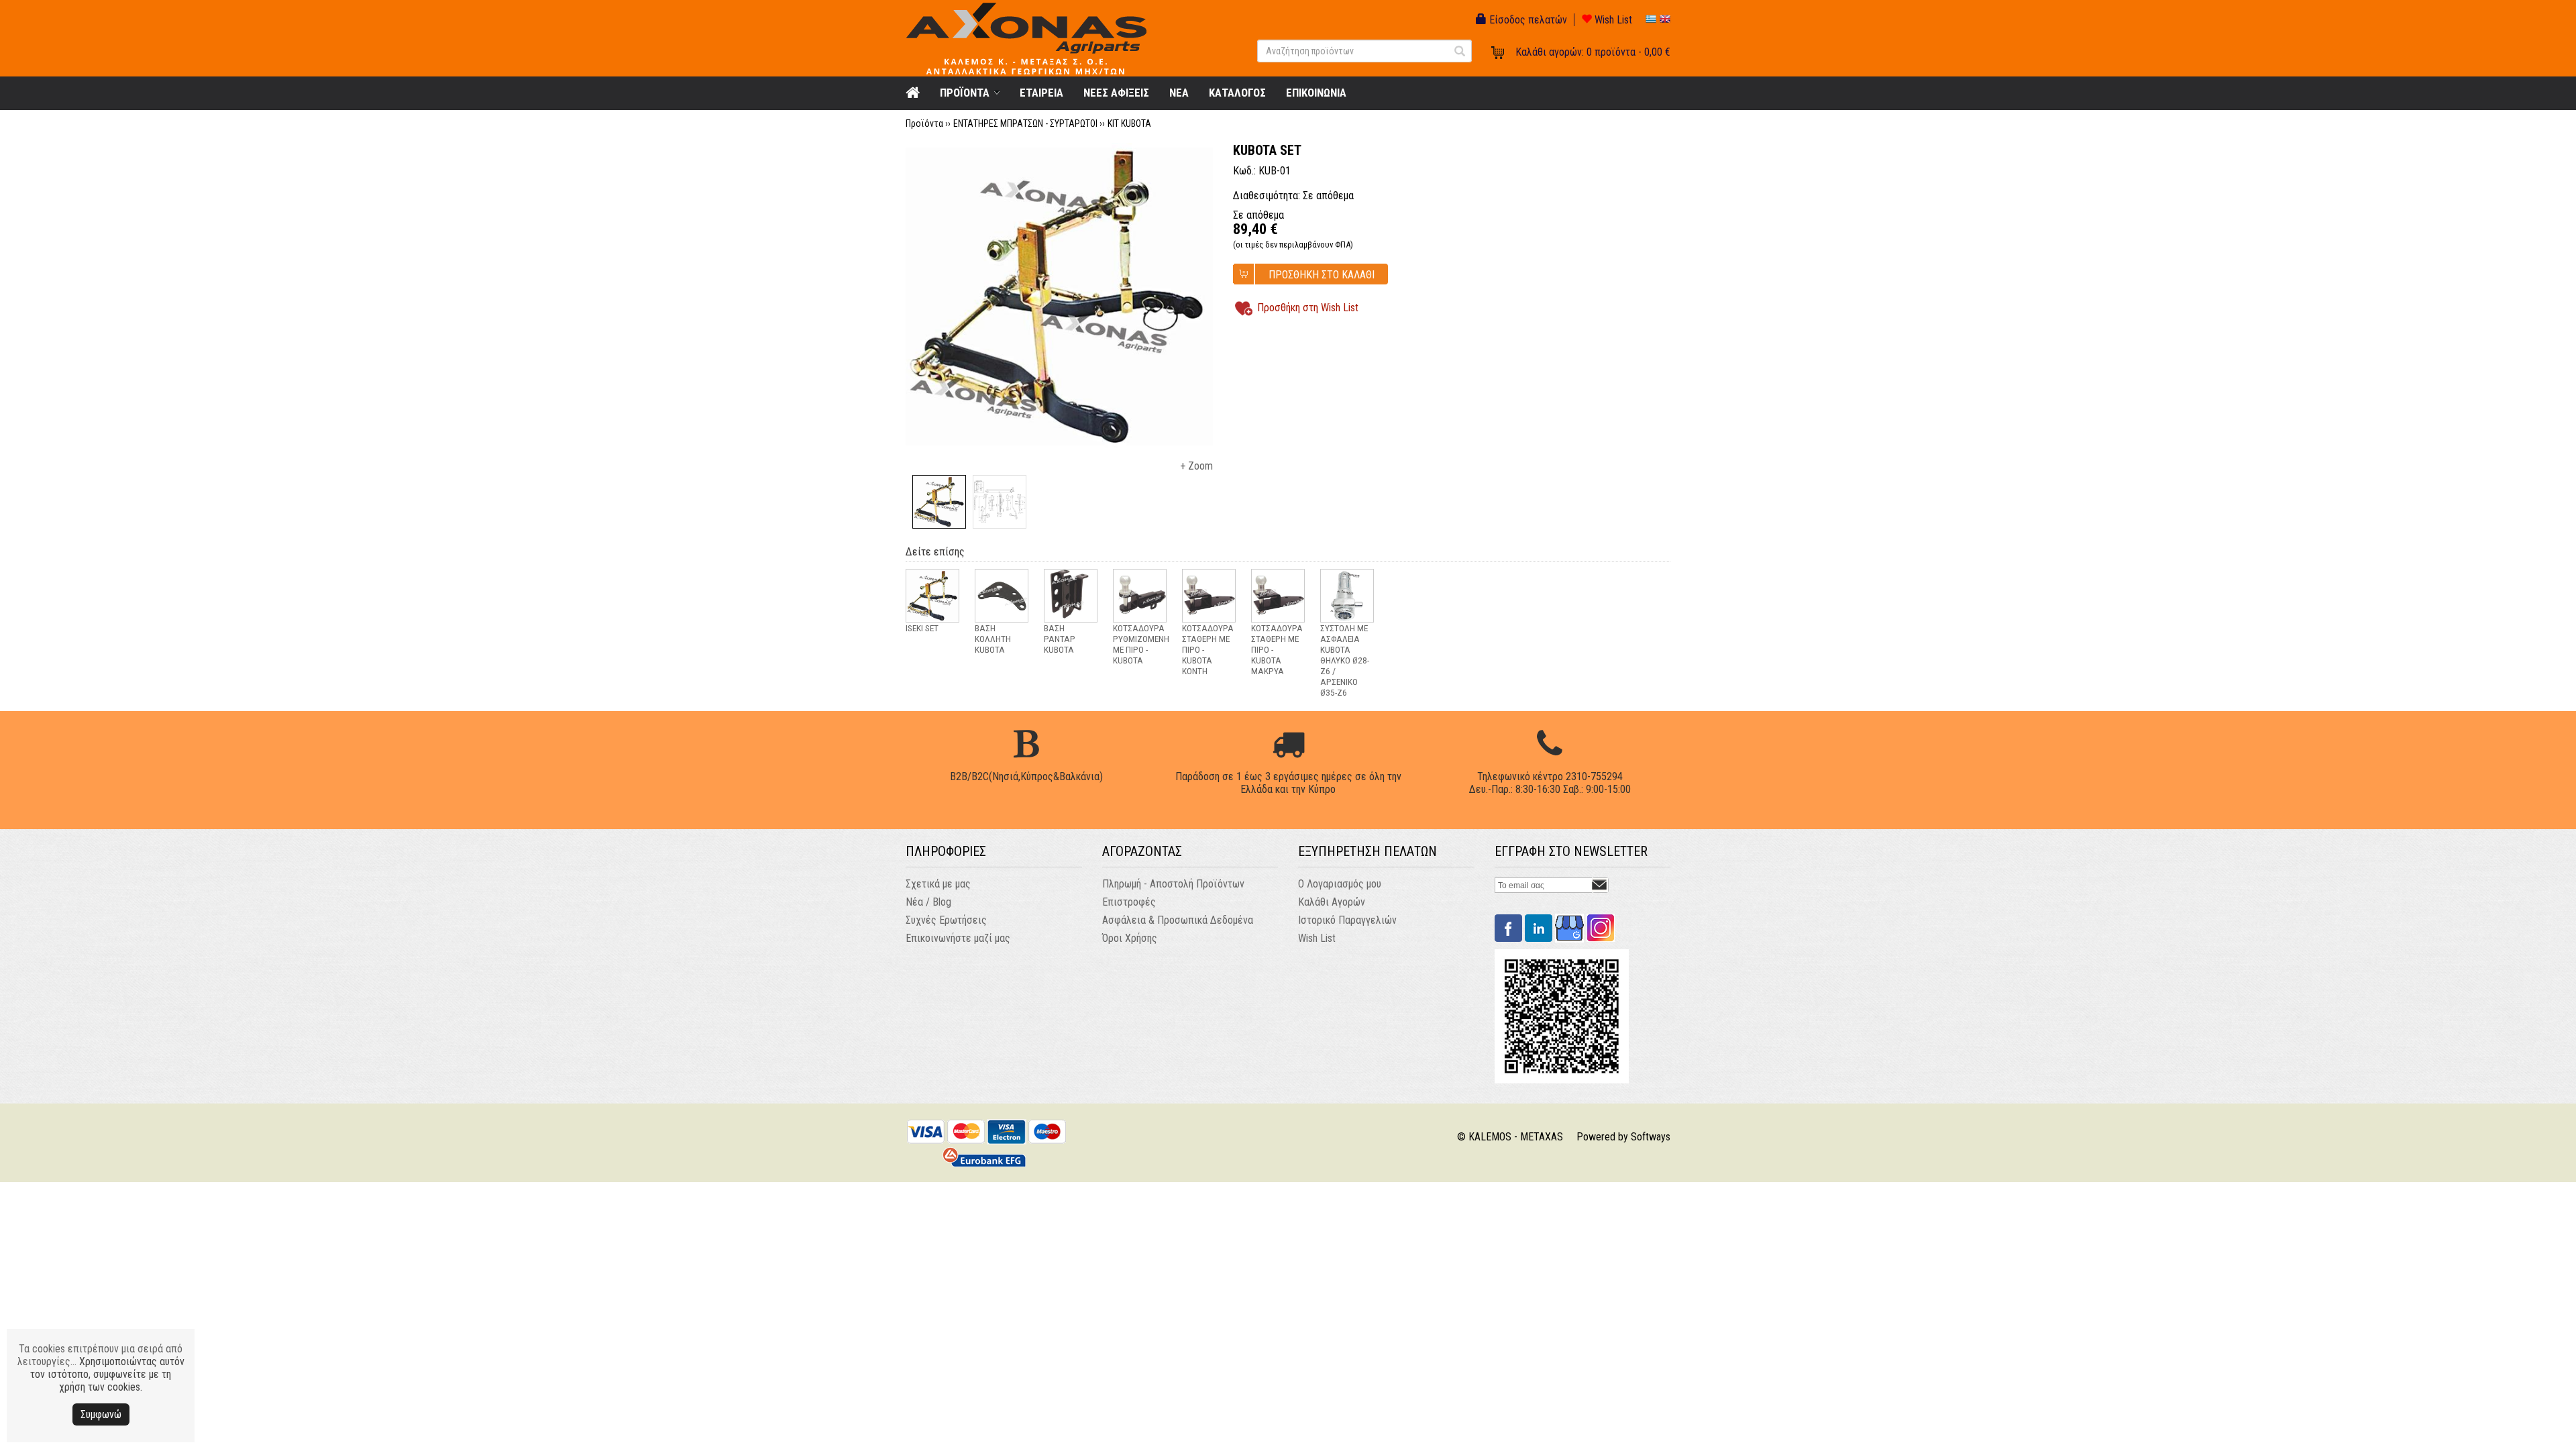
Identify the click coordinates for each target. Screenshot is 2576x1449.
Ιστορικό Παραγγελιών (1347, 920)
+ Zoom (1196, 466)
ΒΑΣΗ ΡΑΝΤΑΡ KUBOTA (1060, 639)
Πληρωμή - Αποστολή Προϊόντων (1173, 884)
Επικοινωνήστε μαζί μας (958, 938)
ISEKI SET (922, 628)
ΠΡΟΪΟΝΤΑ (965, 93)
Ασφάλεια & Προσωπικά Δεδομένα (1178, 920)
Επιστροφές (1129, 902)
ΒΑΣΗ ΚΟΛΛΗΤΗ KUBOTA (993, 639)
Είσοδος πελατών (1527, 20)
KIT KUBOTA (1129, 123)
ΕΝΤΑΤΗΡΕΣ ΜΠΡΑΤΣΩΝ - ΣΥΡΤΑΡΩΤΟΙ (1025, 123)
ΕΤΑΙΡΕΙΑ (1041, 93)
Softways (1651, 1137)
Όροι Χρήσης (1130, 938)
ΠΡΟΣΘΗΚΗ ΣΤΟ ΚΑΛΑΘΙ (1322, 275)
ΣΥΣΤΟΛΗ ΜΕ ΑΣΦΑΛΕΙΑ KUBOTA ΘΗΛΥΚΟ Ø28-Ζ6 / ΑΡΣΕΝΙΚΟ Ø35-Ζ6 (1345, 660)
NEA (1179, 93)
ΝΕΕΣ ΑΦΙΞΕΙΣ (1116, 93)
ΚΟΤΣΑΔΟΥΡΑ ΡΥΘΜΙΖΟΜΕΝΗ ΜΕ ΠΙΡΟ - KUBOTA (1141, 644)
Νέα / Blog (928, 902)
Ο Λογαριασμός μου (1340, 884)
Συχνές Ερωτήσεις (946, 920)
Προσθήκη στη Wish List (1308, 308)
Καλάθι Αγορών (1332, 902)
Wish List (1612, 20)
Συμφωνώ (101, 1414)
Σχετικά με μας (938, 884)
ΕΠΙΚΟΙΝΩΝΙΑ (1316, 93)
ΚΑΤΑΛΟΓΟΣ (1237, 93)
